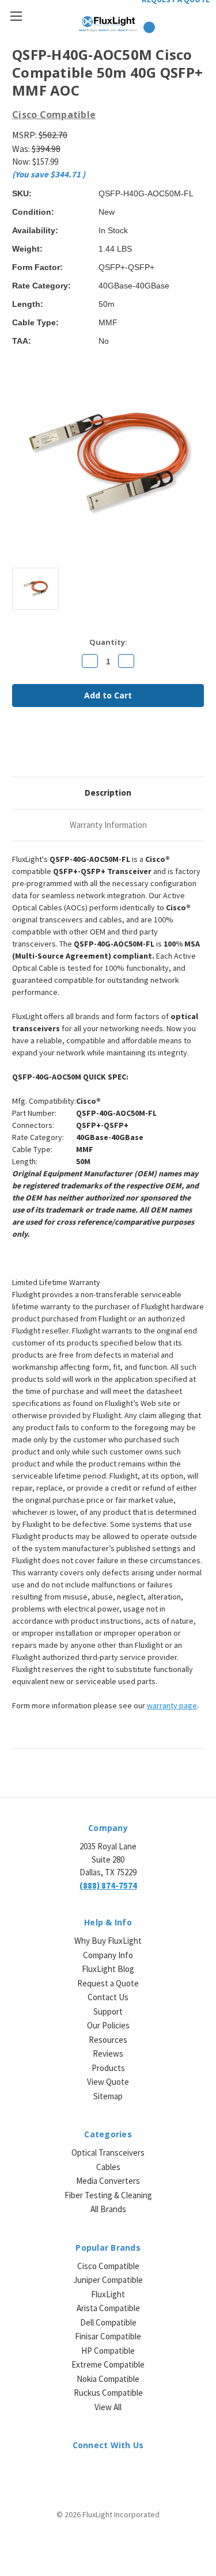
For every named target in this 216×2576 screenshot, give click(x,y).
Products (108, 2068)
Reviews (108, 2053)
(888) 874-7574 (108, 1885)
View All (108, 2407)
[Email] (37, 747)
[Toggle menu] (16, 16)
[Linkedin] (96, 747)
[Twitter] (77, 747)
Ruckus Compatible (108, 2393)
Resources (108, 2040)
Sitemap (108, 2096)
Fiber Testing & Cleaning (108, 2195)
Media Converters (108, 2181)
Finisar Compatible (108, 2336)
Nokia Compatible (108, 2379)
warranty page (172, 1705)
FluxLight (108, 2294)
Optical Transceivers (108, 2153)
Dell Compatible (108, 2322)
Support (108, 2011)
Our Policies (108, 2025)
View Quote (108, 2082)
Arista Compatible (108, 2308)
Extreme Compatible (108, 2364)
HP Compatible (108, 2351)
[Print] (57, 747)
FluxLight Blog (108, 1969)
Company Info (108, 1955)
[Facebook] (18, 747)
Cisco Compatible (108, 2266)
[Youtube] (138, 2471)
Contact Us (108, 1997)
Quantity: (108, 642)
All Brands (108, 2209)
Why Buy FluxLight (108, 1941)
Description (108, 793)
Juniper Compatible (108, 2280)
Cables (108, 2167)
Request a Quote (108, 1983)
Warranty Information (108, 825)
